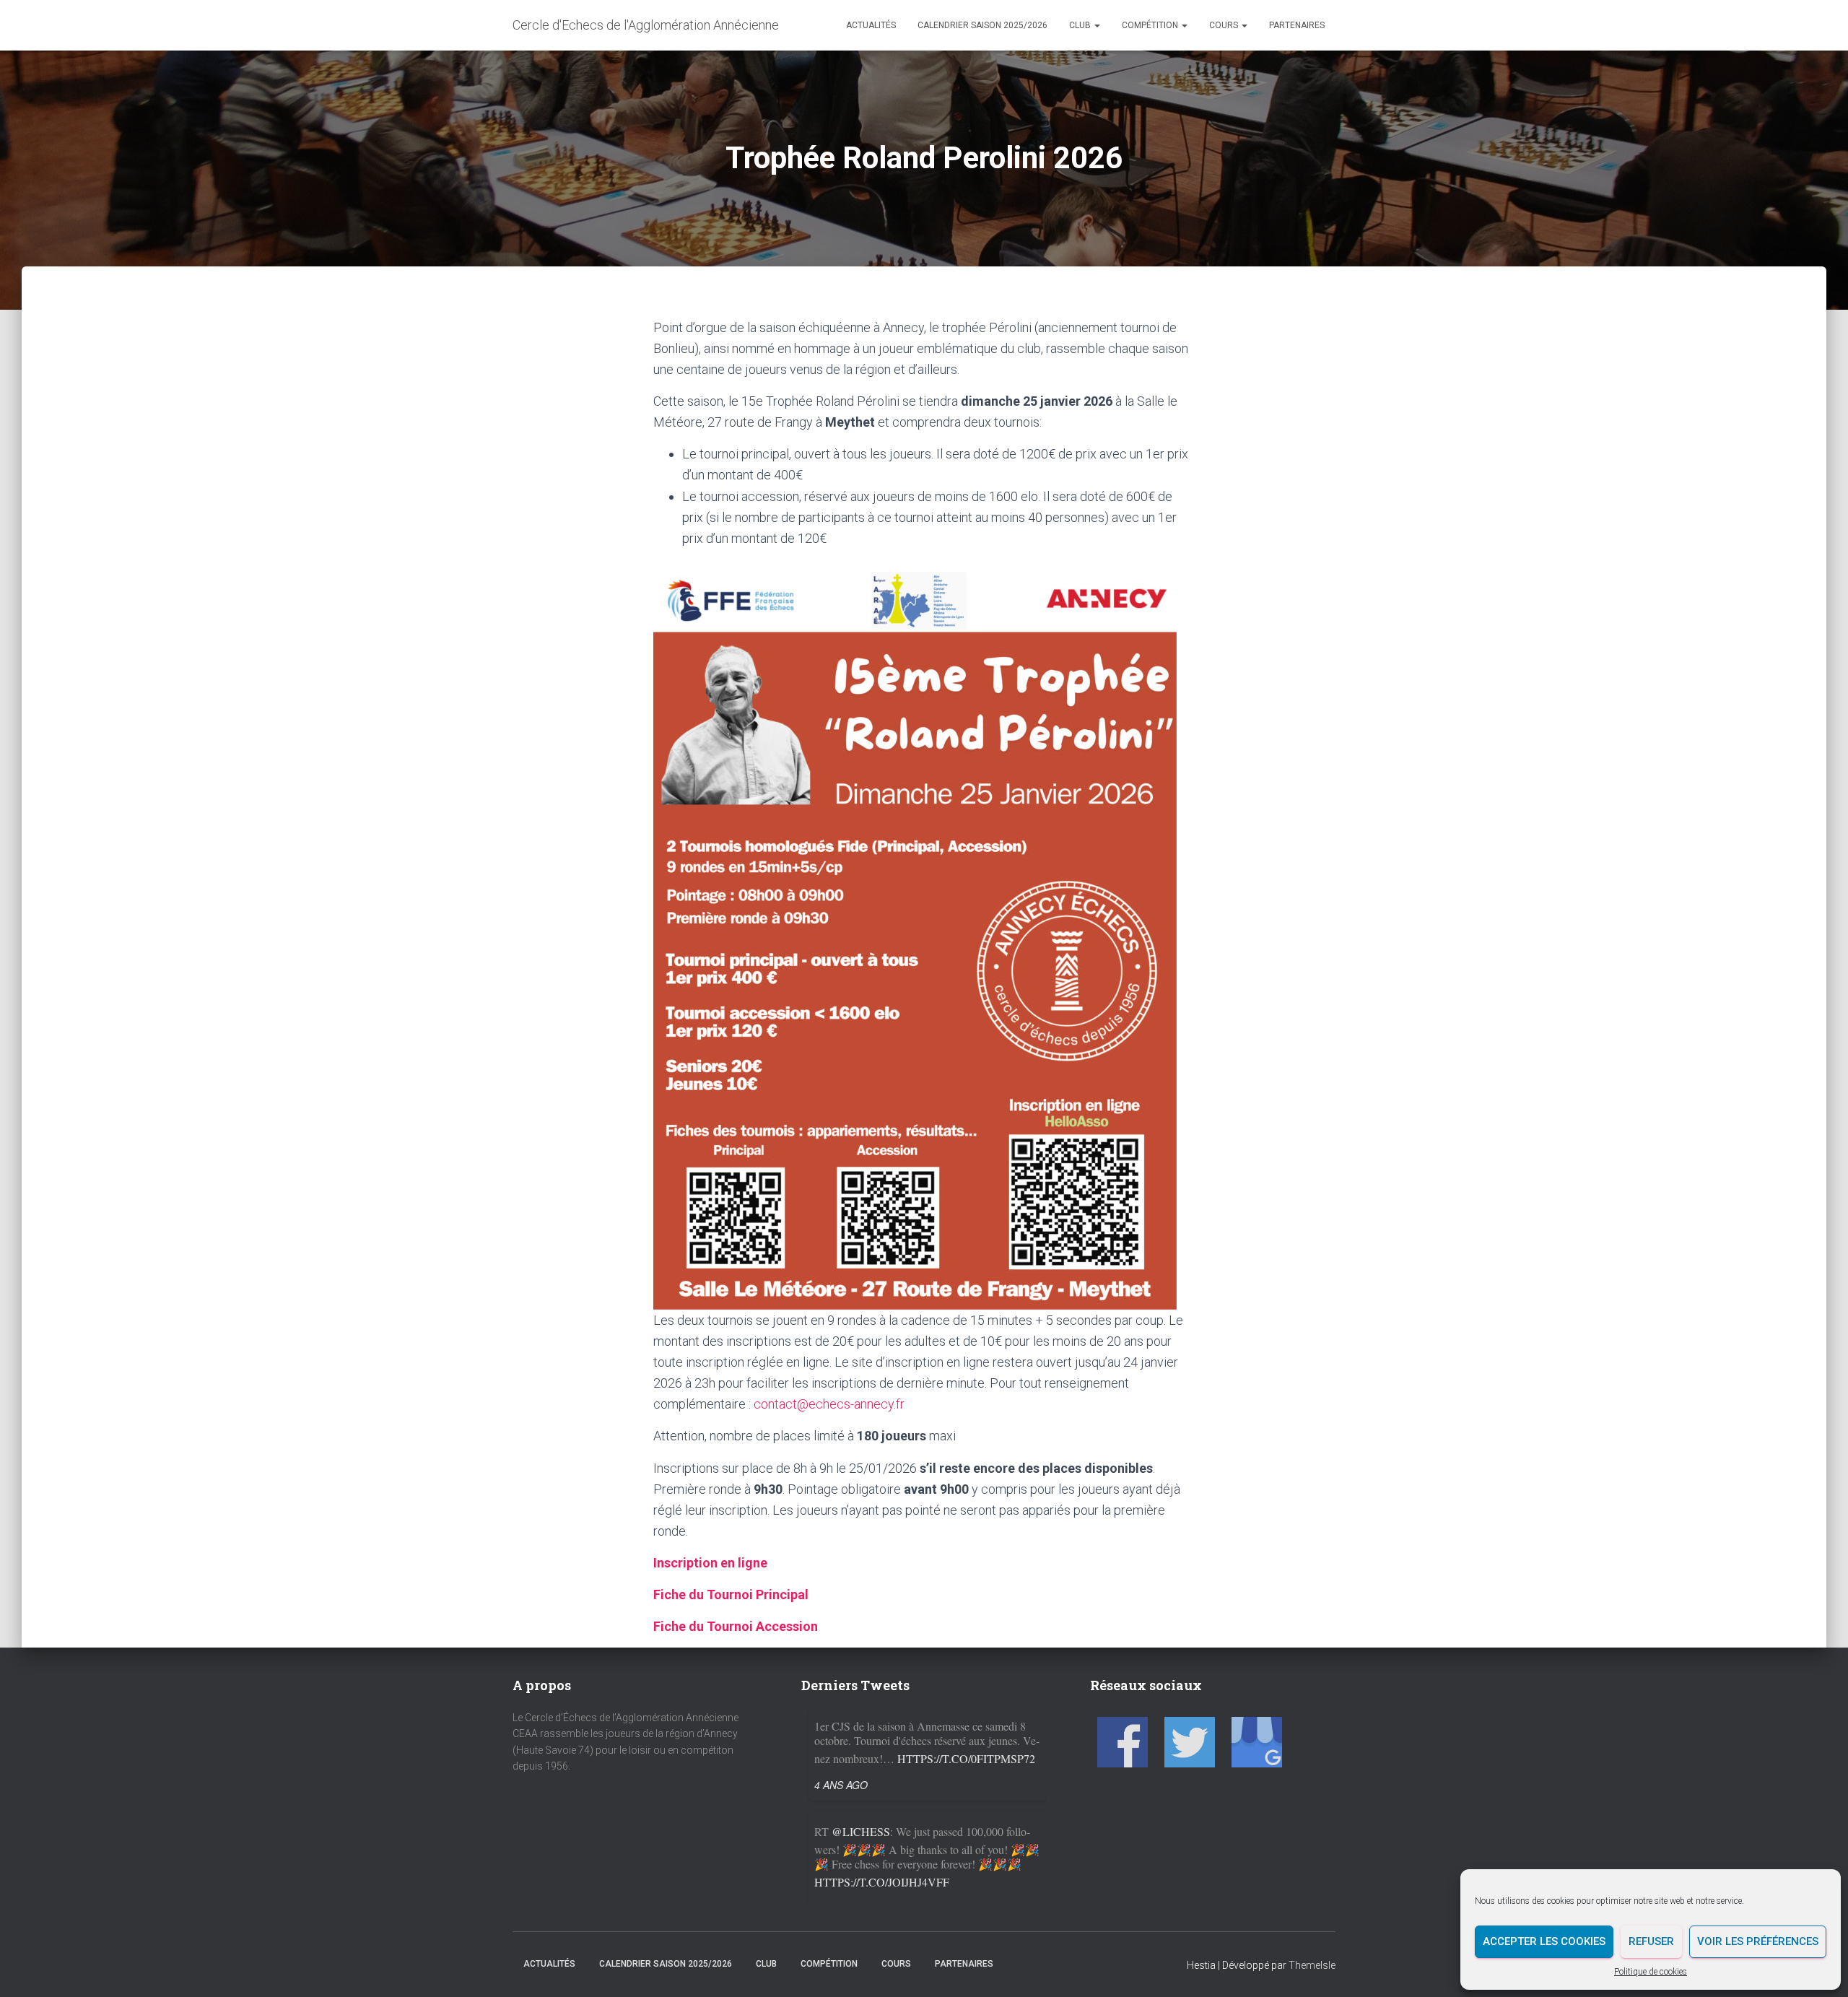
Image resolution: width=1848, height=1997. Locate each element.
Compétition (1151, 25)
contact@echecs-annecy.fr (829, 1404)
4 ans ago (841, 1806)
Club (1081, 25)
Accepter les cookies (1544, 1941)
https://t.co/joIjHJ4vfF (882, 1780)
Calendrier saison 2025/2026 (982, 25)
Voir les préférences (1758, 1941)
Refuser (1651, 1941)
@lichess (861, 1730)
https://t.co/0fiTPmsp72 (966, 1882)
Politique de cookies (1651, 1972)
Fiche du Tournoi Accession (736, 1626)
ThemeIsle (1312, 1965)
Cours (1225, 25)
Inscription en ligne (710, 1563)
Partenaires (1297, 25)
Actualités (871, 25)
